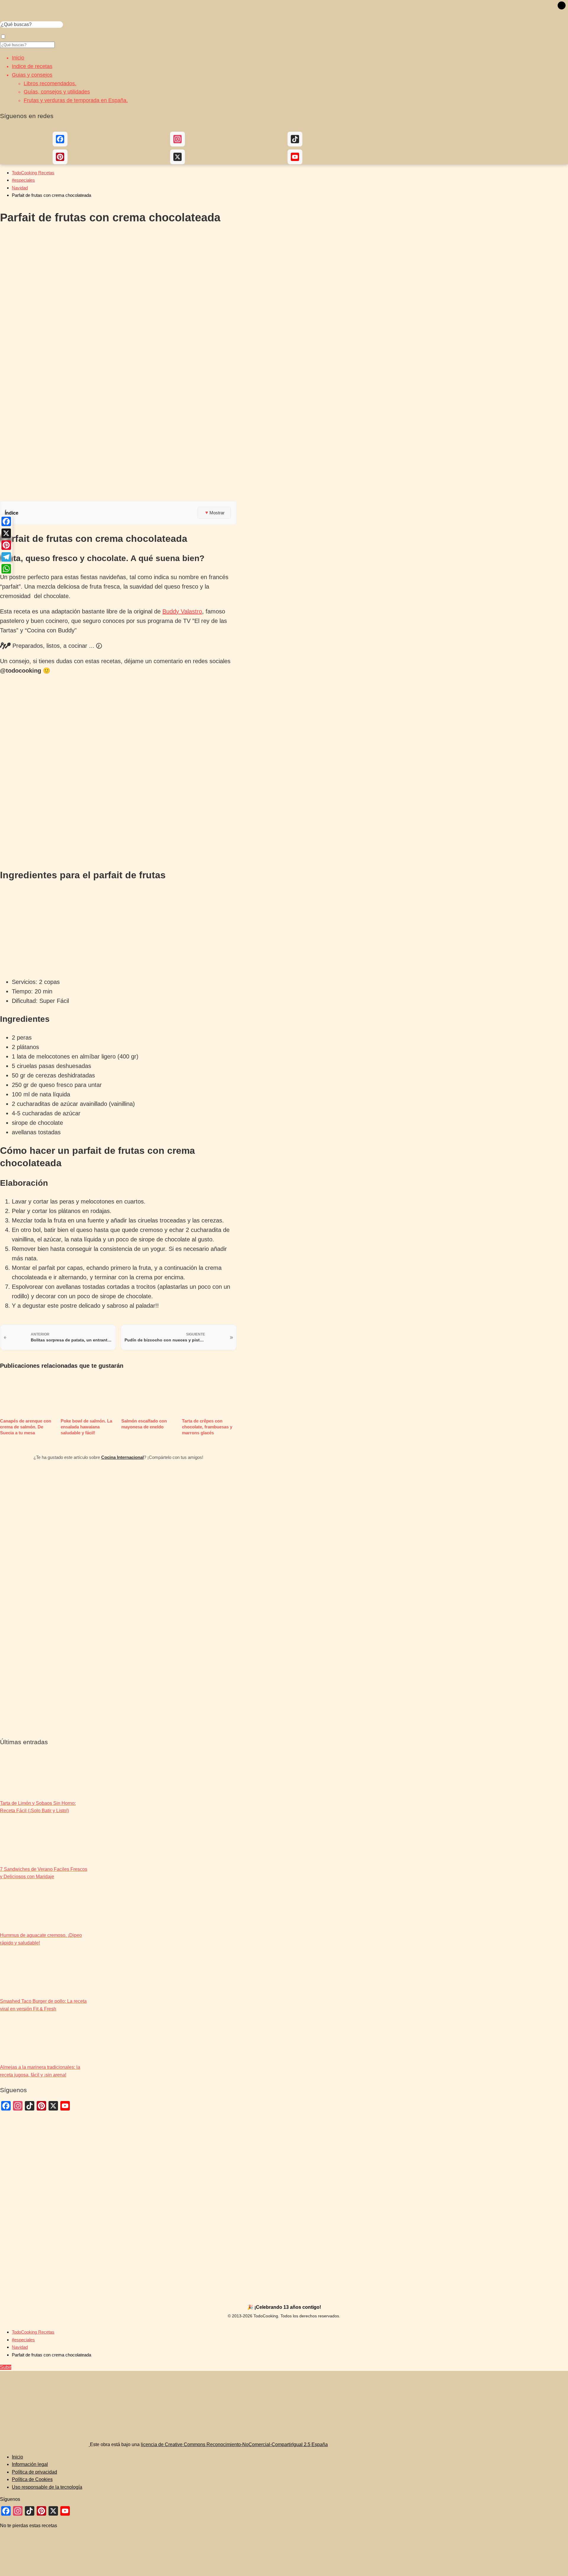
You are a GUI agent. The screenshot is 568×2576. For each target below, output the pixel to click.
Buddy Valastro (182, 611)
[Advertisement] (118, 454)
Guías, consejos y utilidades (57, 92)
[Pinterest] (6, 545)
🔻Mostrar (214, 513)
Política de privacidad (34, 2472)
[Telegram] (6, 557)
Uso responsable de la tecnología (47, 2487)
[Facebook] (6, 521)
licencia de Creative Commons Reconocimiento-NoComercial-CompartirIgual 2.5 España (234, 2444)
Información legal (30, 2464)
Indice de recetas (32, 66)
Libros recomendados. (50, 83)
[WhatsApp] (6, 569)
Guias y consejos (32, 75)
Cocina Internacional (122, 1457)
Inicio (18, 58)
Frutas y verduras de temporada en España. (76, 100)
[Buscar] (562, 6)
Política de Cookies (32, 2479)
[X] (6, 533)
